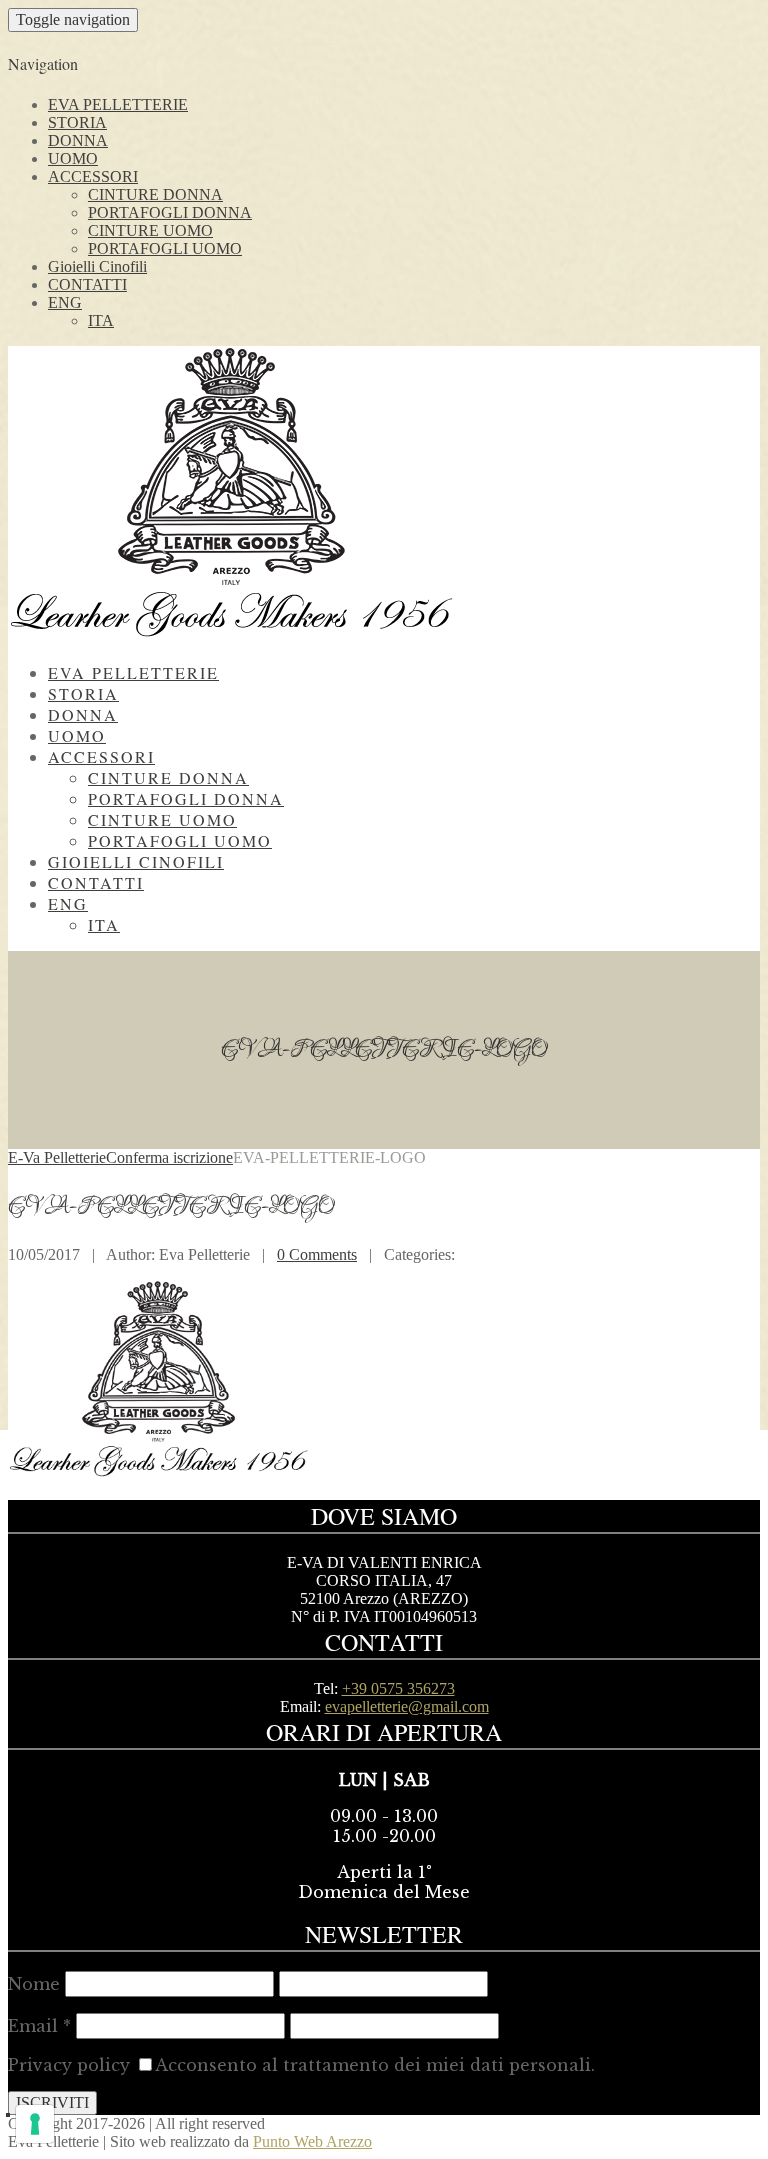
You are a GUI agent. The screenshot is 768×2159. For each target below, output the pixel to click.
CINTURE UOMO (150, 230)
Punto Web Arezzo (312, 2141)
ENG (65, 302)
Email (39, 2026)
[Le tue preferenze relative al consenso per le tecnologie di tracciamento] (35, 2124)
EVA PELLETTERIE (118, 104)
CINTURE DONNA (155, 194)
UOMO (73, 158)
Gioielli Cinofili (97, 266)
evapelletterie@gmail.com (407, 1706)
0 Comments (317, 1254)
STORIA (77, 122)
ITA (101, 320)
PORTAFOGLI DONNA (170, 212)
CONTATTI (87, 284)
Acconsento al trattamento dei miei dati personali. (375, 2065)
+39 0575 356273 (398, 1688)
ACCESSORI (93, 176)
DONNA (78, 140)
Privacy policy (69, 2065)
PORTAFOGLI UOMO (165, 248)
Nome (34, 1984)
